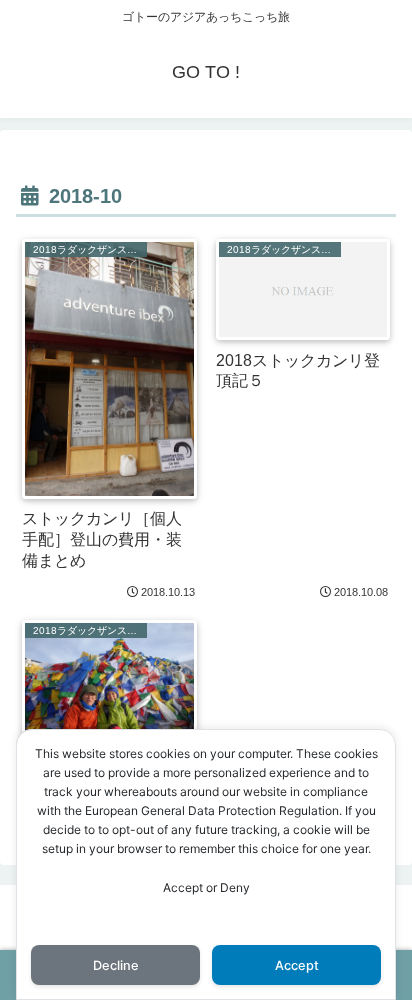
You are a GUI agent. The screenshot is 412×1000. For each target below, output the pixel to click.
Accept (297, 965)
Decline (116, 965)
